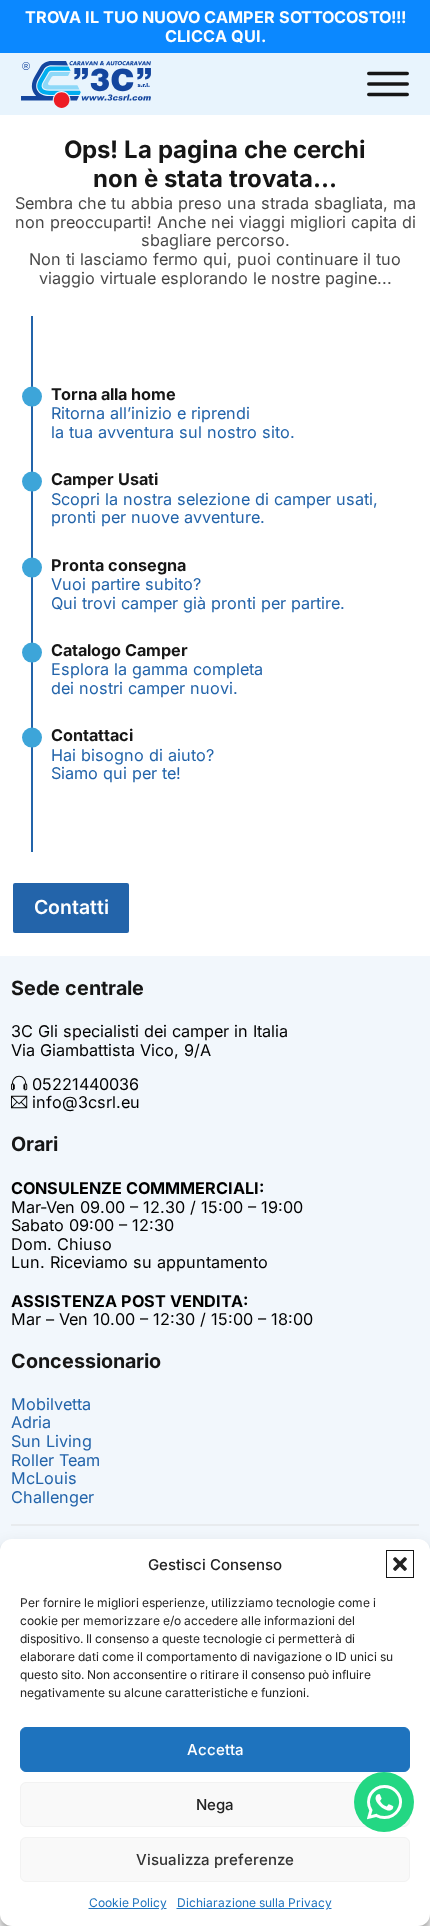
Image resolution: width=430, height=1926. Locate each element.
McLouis (44, 1478)
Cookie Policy (128, 1902)
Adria (31, 1422)
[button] (400, 1564)
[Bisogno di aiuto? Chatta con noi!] (384, 1802)
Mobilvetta (51, 1404)
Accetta (215, 1749)
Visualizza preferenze (215, 1859)
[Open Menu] (388, 84)
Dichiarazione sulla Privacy (254, 1902)
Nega (215, 1804)
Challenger (52, 1497)
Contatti (71, 907)
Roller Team (55, 1460)
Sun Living (51, 1441)
